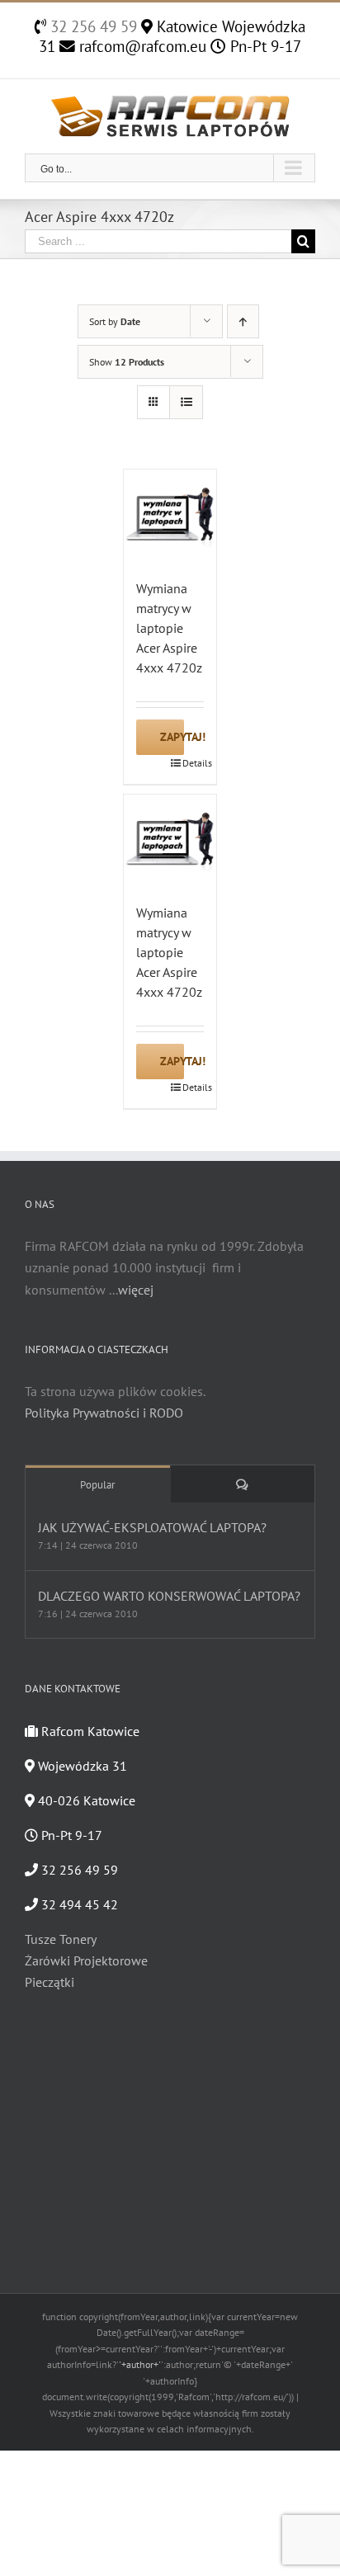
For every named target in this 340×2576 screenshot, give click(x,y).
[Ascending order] (243, 321)
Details (193, 763)
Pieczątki (50, 1982)
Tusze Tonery (61, 1939)
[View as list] (186, 402)
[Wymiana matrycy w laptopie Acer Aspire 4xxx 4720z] (170, 516)
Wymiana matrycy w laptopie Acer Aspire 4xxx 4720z (169, 628)
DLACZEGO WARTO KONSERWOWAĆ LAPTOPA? (169, 1596)
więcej (136, 1290)
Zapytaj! (172, 737)
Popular (97, 1485)
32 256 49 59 (92, 26)
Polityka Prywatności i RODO (104, 1413)
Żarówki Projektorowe (86, 1960)
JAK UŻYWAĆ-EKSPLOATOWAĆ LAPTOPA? (152, 1527)
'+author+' (140, 2364)
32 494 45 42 (78, 1904)
